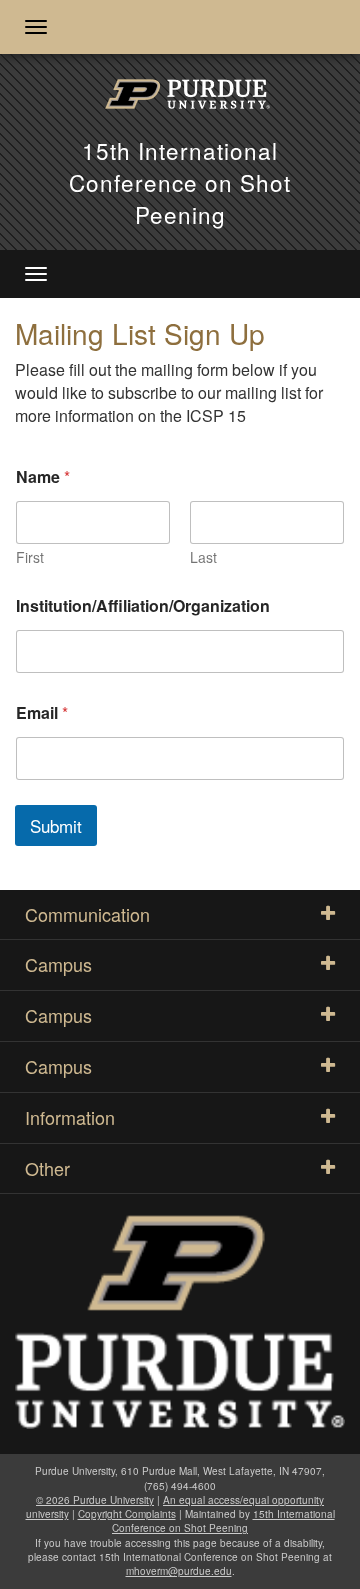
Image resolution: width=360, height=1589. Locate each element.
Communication (87, 914)
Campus (58, 964)
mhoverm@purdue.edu (179, 1571)
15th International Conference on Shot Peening (180, 182)
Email (42, 712)
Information (70, 1117)
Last (203, 557)
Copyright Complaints (127, 1514)
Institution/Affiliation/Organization (143, 605)
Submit (56, 825)
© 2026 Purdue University (95, 1500)
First (30, 557)
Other (47, 1168)
